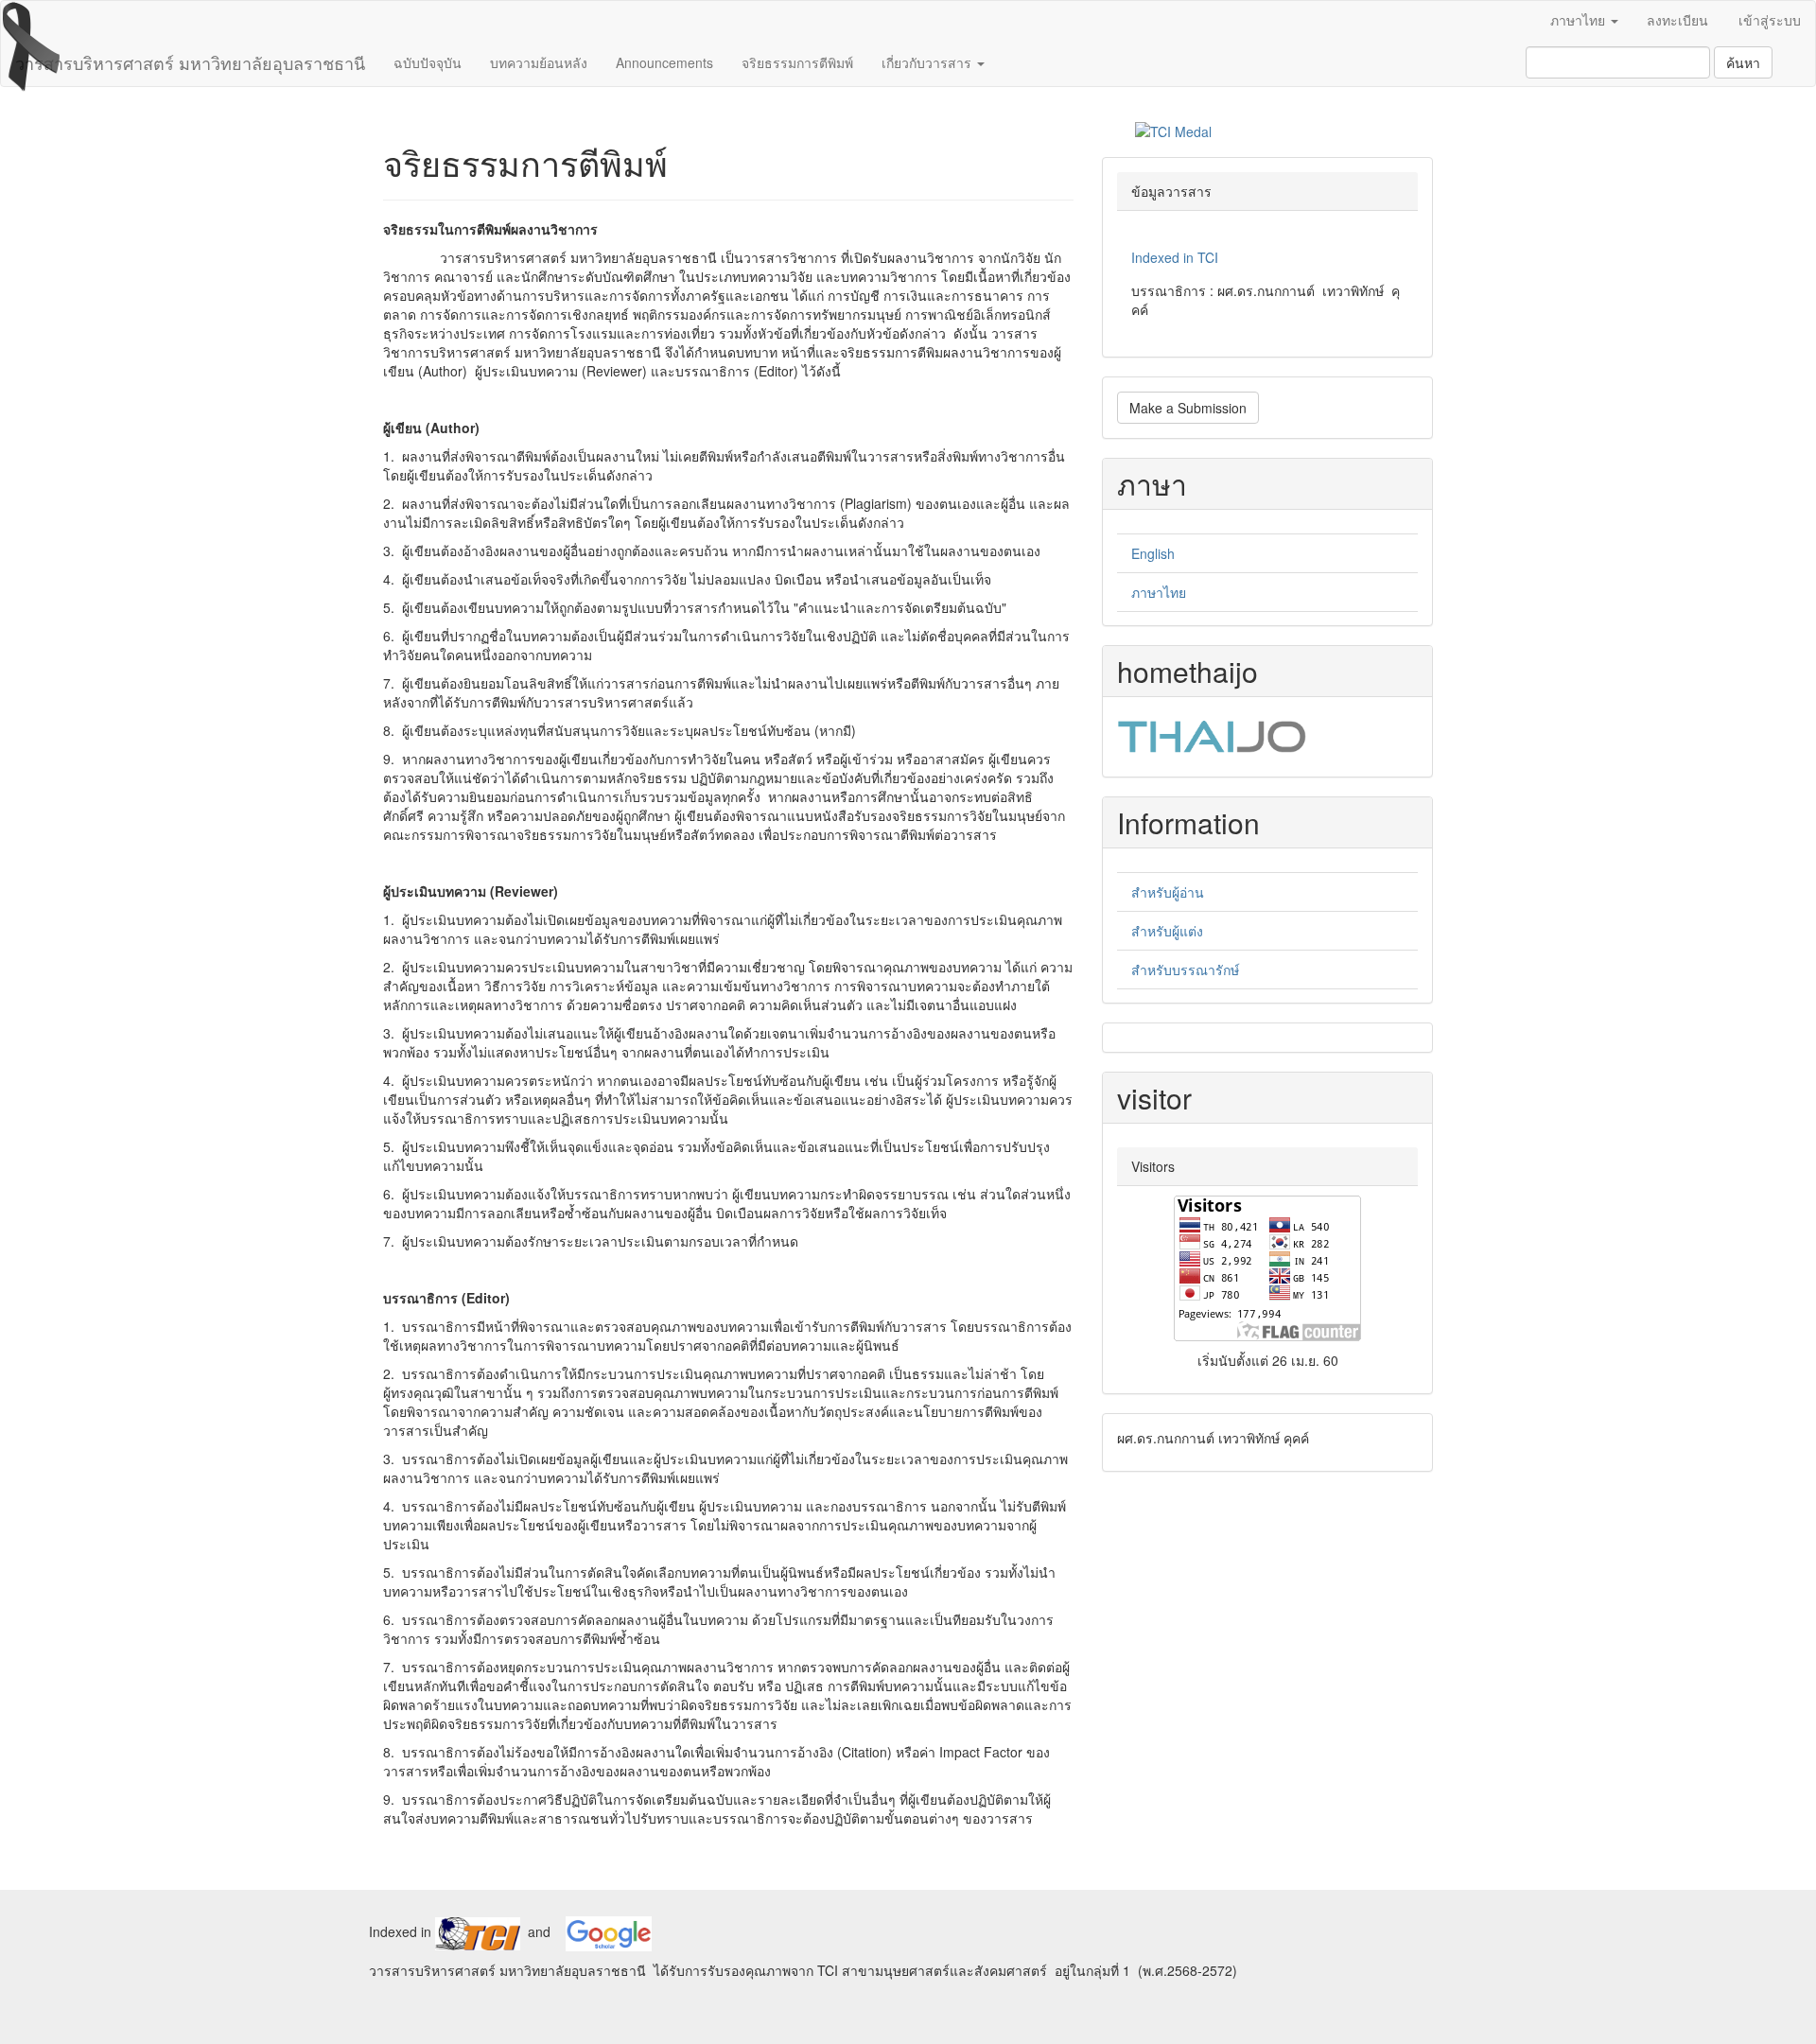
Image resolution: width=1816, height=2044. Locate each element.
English (1153, 553)
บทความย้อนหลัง (539, 62)
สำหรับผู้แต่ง (1167, 931)
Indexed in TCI (1175, 257)
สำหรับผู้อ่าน (1168, 892)
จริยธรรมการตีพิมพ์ (797, 62)
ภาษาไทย (1159, 592)
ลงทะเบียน (1677, 20)
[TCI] (478, 1931)
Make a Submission (1188, 408)
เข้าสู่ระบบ (1770, 20)
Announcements (664, 62)
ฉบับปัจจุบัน (428, 62)
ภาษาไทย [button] (1580, 20)
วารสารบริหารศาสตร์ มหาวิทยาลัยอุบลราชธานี (190, 62)
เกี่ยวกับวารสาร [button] (928, 62)
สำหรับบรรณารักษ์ (1185, 970)
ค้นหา (1743, 62)
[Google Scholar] (609, 1931)
